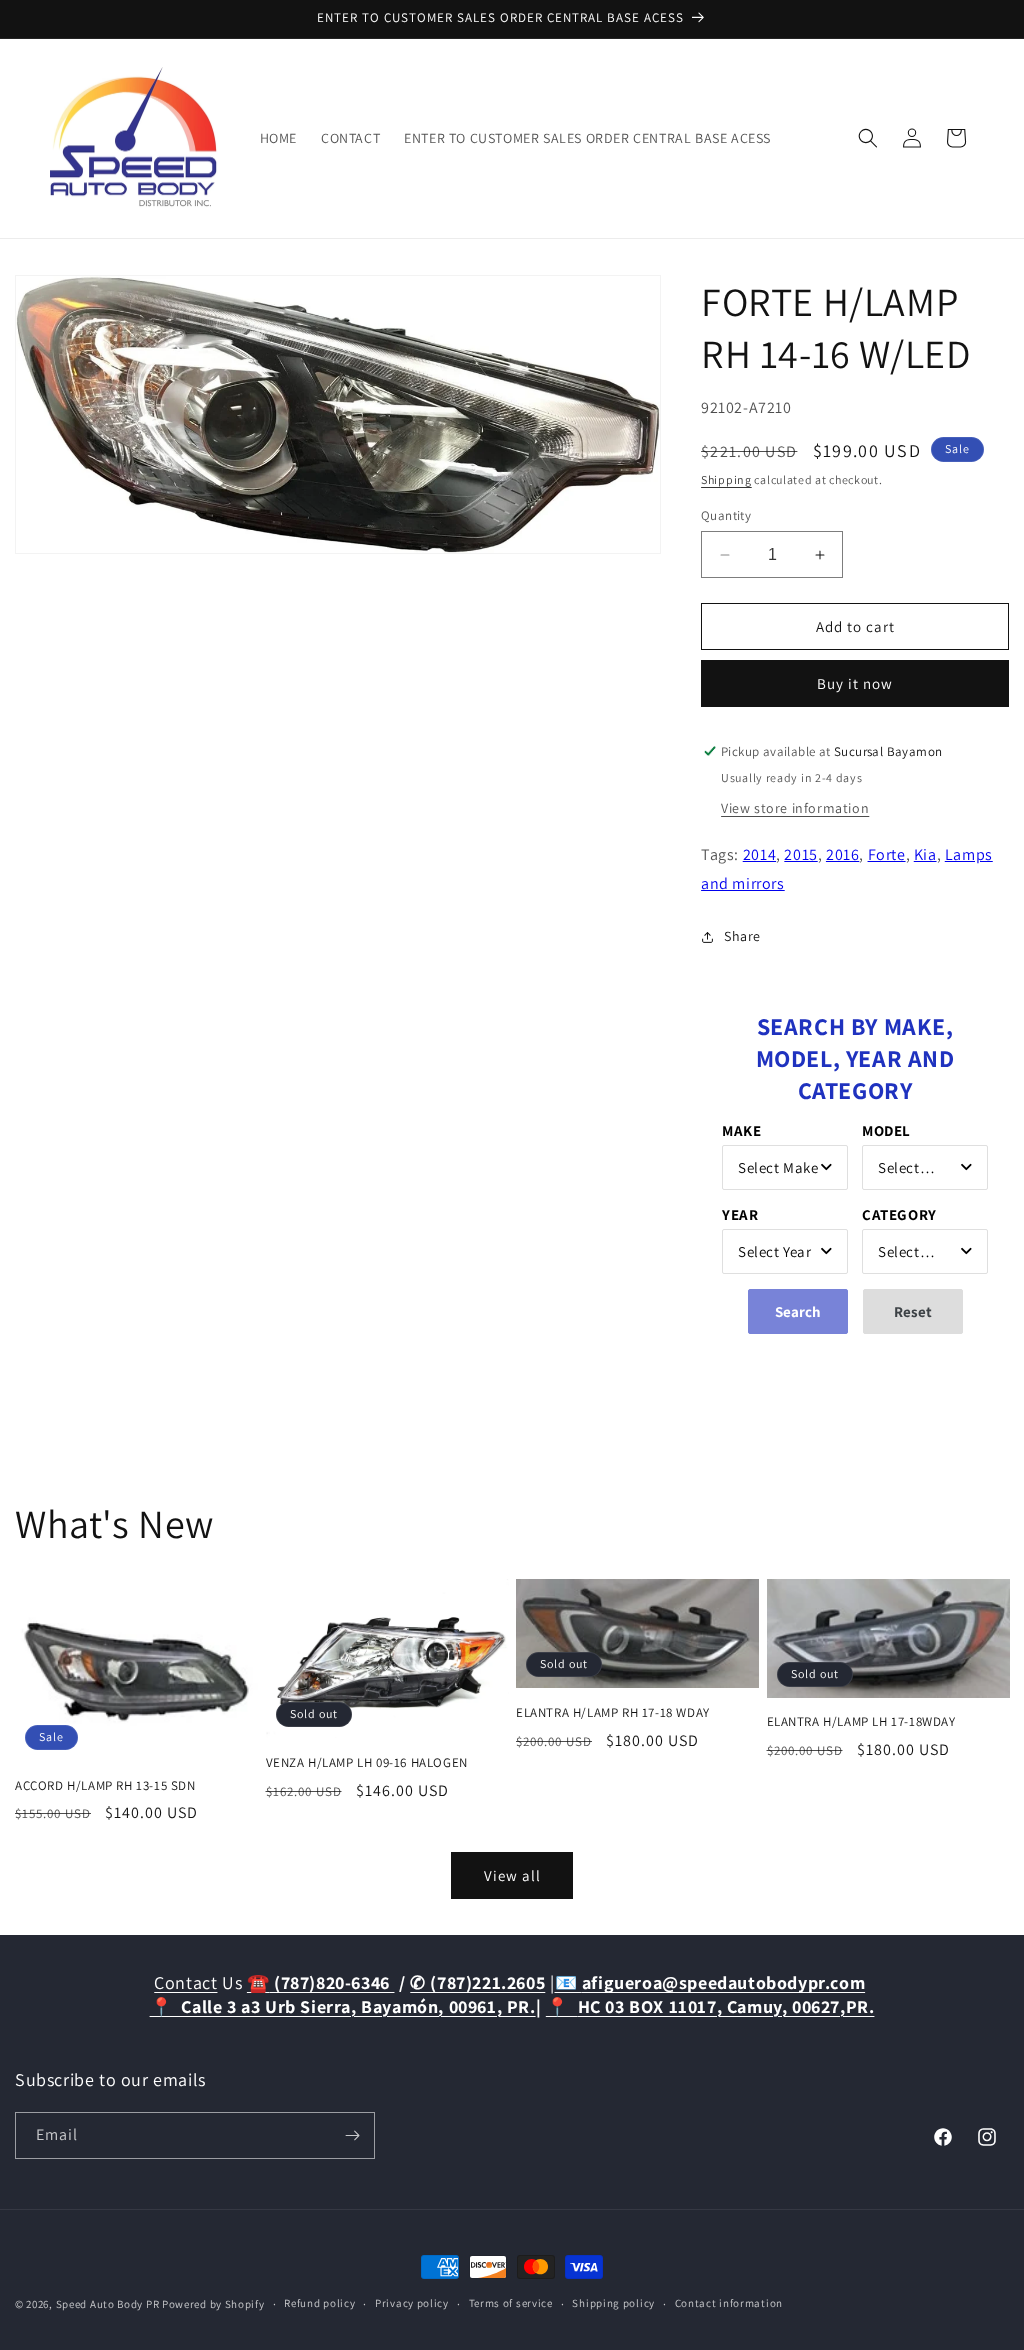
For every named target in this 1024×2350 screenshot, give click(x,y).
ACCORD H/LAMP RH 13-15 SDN (105, 1786)
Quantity (726, 515)
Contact (185, 1982)
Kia (925, 854)
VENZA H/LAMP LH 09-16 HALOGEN (367, 1763)
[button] (868, 138)
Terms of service (511, 2303)
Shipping (726, 479)
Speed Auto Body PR (108, 2304)
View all (512, 1875)
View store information (795, 808)
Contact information (729, 2303)
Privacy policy (412, 2303)
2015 (800, 854)
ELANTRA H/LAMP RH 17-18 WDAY (613, 1713)
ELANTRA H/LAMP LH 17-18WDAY (861, 1722)
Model (886, 1130)
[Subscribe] (352, 2135)
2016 (842, 854)
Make (741, 1130)
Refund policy (319, 2303)
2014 (759, 854)
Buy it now (855, 683)
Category (899, 1214)
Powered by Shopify (213, 2304)
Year (740, 1214)
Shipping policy (613, 2303)
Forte (887, 854)
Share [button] (742, 936)
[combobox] (785, 1167)
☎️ (321, 1982)
